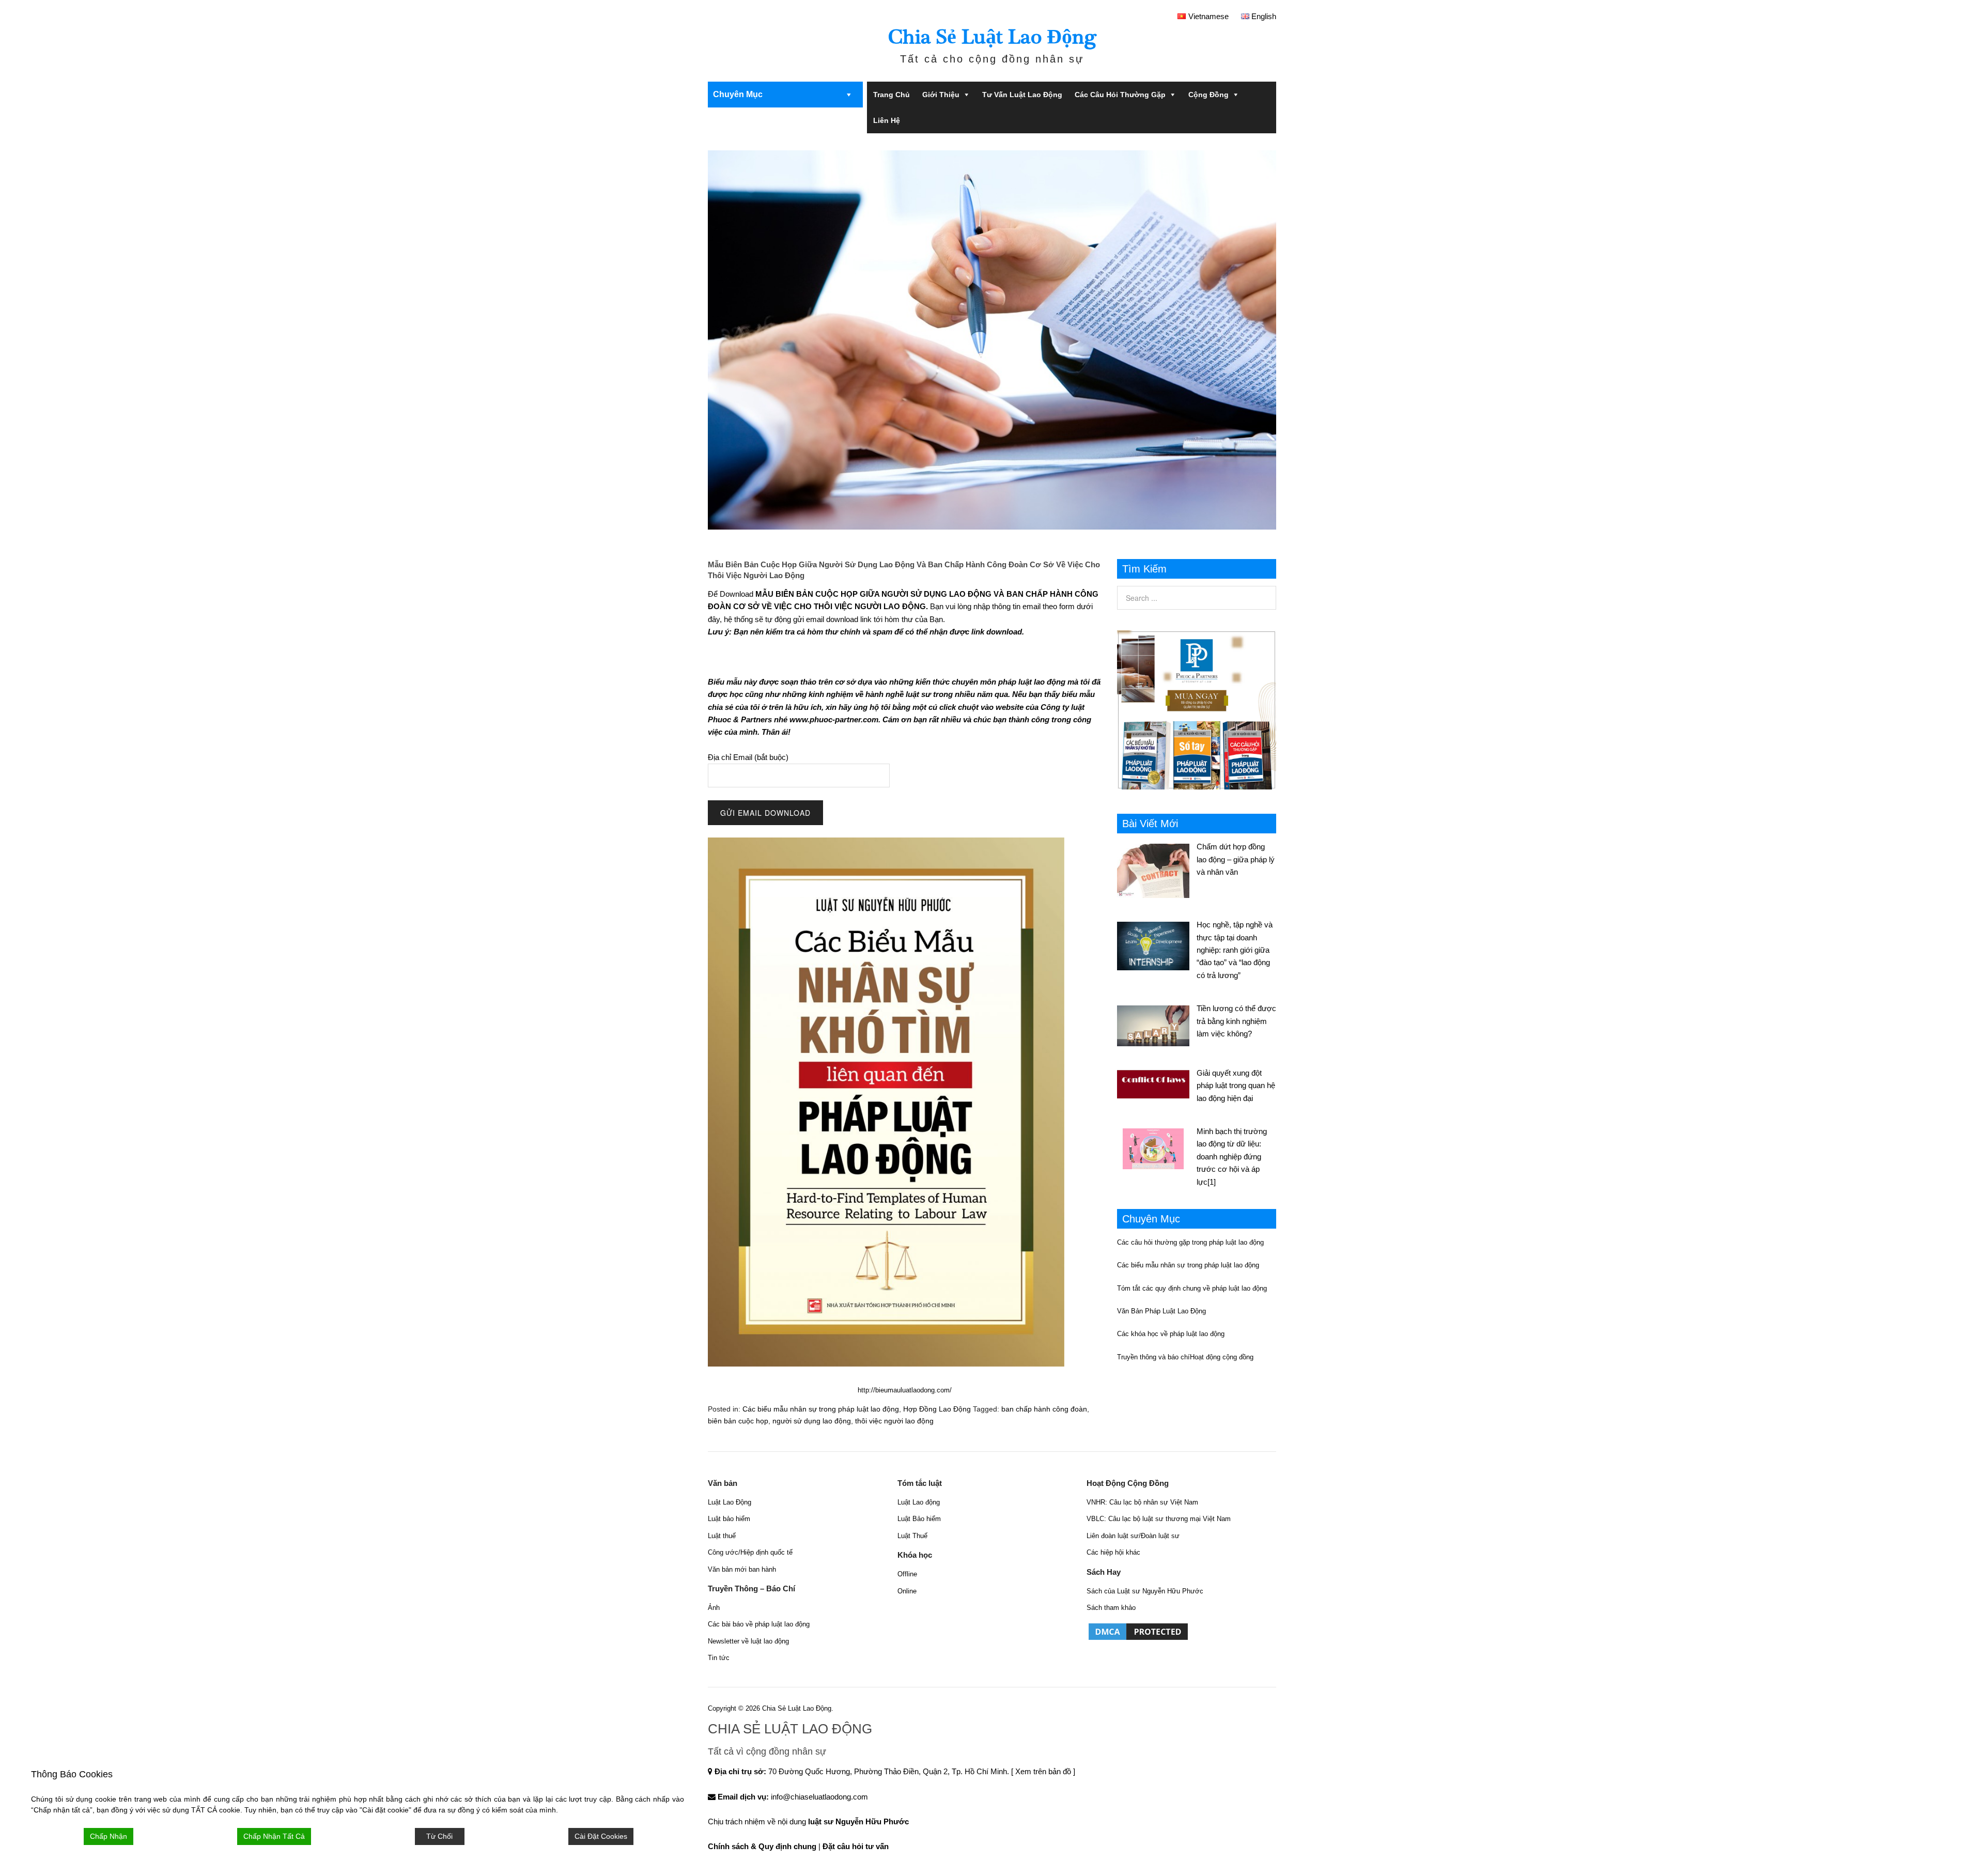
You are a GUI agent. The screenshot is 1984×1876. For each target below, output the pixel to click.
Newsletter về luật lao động (748, 1641)
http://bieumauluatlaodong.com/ (905, 1390)
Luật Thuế (912, 1536)
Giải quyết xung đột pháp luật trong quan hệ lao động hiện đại (1236, 1086)
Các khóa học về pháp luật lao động (1171, 1334)
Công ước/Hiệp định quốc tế (750, 1552)
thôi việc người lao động (894, 1421)
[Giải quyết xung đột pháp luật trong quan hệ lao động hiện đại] (1157, 1083)
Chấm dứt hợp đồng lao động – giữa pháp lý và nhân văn (1236, 859)
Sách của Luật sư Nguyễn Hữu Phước (1145, 1591)
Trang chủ (892, 95)
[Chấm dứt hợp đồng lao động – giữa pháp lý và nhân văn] (1157, 869)
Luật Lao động (919, 1502)
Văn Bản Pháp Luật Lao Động (1161, 1311)
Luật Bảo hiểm (919, 1519)
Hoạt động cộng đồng (1222, 1357)
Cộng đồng (1208, 95)
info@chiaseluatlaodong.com (819, 1797)
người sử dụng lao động (812, 1421)
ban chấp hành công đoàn (1044, 1409)
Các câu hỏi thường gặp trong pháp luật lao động (1190, 1242)
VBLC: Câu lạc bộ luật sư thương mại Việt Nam (1159, 1519)
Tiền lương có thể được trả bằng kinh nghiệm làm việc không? (1236, 1021)
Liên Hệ (887, 120)
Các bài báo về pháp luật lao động (759, 1624)
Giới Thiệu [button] (941, 95)
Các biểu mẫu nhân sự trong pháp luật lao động (821, 1409)
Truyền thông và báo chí (1153, 1357)
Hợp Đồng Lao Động (937, 1409)
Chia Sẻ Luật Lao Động (992, 37)
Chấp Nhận (109, 1836)
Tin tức (719, 1658)
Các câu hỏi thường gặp (1120, 95)
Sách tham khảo (1111, 1608)
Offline (907, 1574)
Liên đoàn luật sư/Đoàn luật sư (1133, 1536)
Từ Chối (439, 1836)
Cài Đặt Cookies (601, 1836)
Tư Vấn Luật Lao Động (1022, 95)
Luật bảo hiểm (729, 1519)
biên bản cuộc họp (738, 1421)
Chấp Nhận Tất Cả (274, 1836)
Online (907, 1591)
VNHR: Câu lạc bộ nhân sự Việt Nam (1142, 1502)
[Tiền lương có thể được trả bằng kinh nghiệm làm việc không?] (1157, 1024)
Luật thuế (722, 1536)
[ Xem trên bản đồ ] (1043, 1771)
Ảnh (714, 1608)
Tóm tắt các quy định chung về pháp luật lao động (1192, 1288)
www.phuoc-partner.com (834, 719)
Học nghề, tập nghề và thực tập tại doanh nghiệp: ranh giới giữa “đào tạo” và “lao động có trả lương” (1235, 950)
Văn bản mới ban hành (742, 1569)
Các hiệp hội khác (1113, 1552)
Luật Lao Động (730, 1502)
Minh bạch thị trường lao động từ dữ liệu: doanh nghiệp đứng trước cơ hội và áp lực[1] (1232, 1157)
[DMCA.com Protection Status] (1138, 1639)
